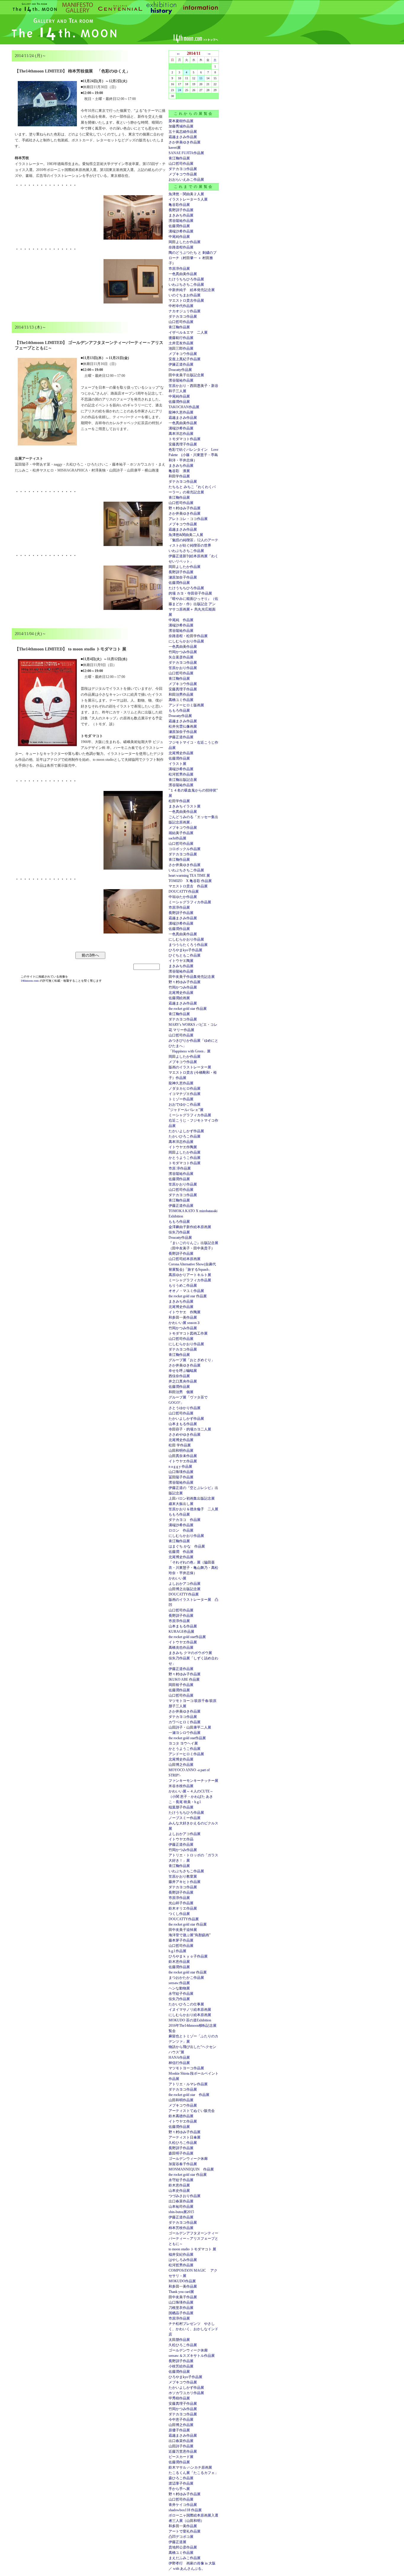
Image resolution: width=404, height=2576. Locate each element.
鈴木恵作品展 (179, 1962)
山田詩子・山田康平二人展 (190, 1727)
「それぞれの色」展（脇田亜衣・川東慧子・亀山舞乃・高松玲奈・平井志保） (193, 1568)
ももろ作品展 (179, 710)
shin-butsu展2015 (181, 2212)
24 (180, 90)
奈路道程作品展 (181, 247)
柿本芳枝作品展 (181, 2228)
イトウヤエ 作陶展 (185, 1312)
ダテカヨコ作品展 (183, 169)
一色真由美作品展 (183, 274)
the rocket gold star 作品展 (188, 1009)
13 (201, 78)
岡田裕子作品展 (181, 1685)
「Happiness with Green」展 (190, 1051)
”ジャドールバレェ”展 (186, 1110)
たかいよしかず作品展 (186, 1131)
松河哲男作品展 (181, 774)
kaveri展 (175, 148)
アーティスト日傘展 (185, 2137)
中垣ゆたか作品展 (183, 897)
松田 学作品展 (180, 1445)
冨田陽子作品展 (181, 1477)
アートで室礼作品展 (185, 2531)
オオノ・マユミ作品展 (186, 1291)
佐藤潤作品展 (179, 226)
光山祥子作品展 (181, 1903)
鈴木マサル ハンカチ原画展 (190, 2467)
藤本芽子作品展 (181, 1940)
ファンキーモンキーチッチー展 (193, 1781)
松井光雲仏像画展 (183, 726)
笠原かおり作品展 (183, 668)
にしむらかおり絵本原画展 (190, 2015)
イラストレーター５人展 (188, 199)
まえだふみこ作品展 (185, 2558)
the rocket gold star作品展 (187, 1637)
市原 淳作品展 (180, 1168)
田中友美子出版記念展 (186, 375)
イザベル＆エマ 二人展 (188, 332)
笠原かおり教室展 (183, 1876)
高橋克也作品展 (181, 1648)
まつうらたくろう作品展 (188, 945)
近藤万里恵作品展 (183, 2451)
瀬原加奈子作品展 (183, 577)
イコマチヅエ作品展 (185, 1094)
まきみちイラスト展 (185, 806)
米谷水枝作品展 (181, 1786)
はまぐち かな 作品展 (187, 1546)
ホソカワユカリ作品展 (186, 2393)
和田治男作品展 (181, 695)
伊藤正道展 (177, 2542)
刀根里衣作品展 (181, 2308)
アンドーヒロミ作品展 (186, 1754)
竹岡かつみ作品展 (183, 652)
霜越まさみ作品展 (183, 137)
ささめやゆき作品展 (185, 1435)
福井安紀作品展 (181, 2254)
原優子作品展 (179, 2430)
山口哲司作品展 (181, 164)
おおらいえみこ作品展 (186, 180)
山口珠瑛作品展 (181, 1472)
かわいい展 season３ (184, 1323)
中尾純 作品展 (181, 620)
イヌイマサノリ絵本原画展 (190, 2010)
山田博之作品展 (181, 1765)
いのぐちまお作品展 (185, 295)
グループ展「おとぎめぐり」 (192, 1360)
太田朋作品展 (179, 2340)
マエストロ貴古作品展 (186, 301)
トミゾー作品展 (181, 1099)
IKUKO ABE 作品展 (184, 1679)
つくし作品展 (179, 1914)
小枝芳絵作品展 (181, 2366)
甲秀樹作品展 (179, 2398)
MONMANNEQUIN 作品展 (191, 2169)
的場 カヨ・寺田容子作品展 (190, 593)
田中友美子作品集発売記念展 (192, 977)
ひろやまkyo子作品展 (185, 950)
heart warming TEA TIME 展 (189, 876)
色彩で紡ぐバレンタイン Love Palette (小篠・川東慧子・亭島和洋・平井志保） (193, 455)
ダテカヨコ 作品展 (185, 1520)
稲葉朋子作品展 (181, 1807)
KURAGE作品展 (181, 1632)
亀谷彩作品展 (179, 205)
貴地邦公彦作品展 (183, 2547)
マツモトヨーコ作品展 (186, 2068)
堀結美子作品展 (181, 833)
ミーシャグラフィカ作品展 (190, 902)
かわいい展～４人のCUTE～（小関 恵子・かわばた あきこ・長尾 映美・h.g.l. (191, 1797)
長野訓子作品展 (181, 210)
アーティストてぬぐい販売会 (192, 2111)
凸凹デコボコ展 (181, 2537)
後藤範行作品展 (181, 338)
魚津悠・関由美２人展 (186, 194)
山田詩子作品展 (181, 2446)
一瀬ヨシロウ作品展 (185, 1733)
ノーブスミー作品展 (185, 1818)
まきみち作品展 (181, 215)
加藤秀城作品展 (181, 126)
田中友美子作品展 (183, 2297)
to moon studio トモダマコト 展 (192, 2249)
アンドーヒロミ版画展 (186, 705)
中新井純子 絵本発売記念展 (192, 290)
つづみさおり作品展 (185, 2196)
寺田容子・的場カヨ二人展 (190, 1429)
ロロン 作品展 (181, 1530)
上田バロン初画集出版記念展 (192, 1498)
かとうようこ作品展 (185, 1158)
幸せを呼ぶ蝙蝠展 (183, 1371)
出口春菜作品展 (181, 2201)
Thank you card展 (181, 2292)
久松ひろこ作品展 (183, 2143)
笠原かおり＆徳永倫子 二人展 (193, 1509)
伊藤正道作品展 (181, 737)
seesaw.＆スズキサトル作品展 (192, 2356)
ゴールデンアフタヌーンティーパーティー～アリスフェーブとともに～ (193, 2239)
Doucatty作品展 (180, 370)
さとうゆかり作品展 (185, 1408)
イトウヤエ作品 (181, 1839)
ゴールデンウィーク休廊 (188, 2159)
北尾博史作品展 (181, 753)
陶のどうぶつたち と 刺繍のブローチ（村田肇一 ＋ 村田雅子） (193, 258)
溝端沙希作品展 (181, 231)
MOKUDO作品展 (182, 2281)
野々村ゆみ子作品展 (185, 508)
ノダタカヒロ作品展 (185, 1088)
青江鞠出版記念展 (183, 780)
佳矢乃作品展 (179, 1232)
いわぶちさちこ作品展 (186, 285)
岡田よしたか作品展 (185, 242)
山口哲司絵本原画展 (185, 1259)
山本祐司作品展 (181, 2207)
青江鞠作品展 (179, 158)
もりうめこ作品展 (183, 1285)
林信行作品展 (179, 2063)
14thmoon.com (30, 981)
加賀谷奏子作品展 (183, 2164)
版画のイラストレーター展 (190, 1067)
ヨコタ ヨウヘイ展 (183, 1743)
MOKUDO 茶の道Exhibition (190, 2020)
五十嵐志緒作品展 (183, 132)
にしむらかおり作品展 (186, 641)
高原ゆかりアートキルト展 (190, 1275)
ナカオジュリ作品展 (185, 311)
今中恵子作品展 (181, 2420)
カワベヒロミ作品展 (185, 1722)
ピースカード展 (181, 2457)
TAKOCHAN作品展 (184, 407)
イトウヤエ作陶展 (183, 1147)
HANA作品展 (179, 2057)
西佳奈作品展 (179, 1376)
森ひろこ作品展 (181, 2478)
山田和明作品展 (181, 1451)
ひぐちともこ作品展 (185, 955)
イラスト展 (177, 764)
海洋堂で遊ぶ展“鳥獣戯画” (190, 1935)
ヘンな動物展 (179, 1988)
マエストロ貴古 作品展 (188, 886)
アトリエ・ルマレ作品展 (188, 2084)
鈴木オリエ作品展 (183, 1908)
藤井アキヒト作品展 (185, 1882)
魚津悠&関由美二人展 (186, 535)
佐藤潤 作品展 (181, 1552)
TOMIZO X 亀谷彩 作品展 (190, 881)
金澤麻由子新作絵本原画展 (190, 1227)
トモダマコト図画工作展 (188, 1333)
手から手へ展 (179, 2489)
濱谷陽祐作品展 (181, 221)
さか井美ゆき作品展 (185, 142)
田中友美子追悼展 (183, 1930)
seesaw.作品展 (179, 1983)
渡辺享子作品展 (181, 2483)
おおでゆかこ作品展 (185, 1104)
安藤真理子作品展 (183, 444)
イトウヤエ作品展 (183, 1461)
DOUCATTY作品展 (184, 891)
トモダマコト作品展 (185, 439)
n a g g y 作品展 (180, 1467)
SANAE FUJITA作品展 (186, 153)
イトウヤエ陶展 (181, 961)
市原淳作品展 (179, 269)
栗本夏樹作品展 (181, 121)
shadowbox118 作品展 (185, 2510)
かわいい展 (177, 1578)
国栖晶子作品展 (181, 2313)
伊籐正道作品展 (181, 364)
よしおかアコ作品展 (185, 1584)
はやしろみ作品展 (183, 2260)
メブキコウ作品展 (183, 174)
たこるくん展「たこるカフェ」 (193, 2473)
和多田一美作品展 (183, 1317)
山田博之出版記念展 (185, 1589)
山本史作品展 (179, 2191)
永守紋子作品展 (181, 1994)
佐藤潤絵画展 (179, 998)
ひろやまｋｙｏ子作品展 (188, 1956)
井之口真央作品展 (183, 1381)
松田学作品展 (179, 801)
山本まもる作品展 (183, 1424)
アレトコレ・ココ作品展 (188, 519)
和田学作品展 (179, 476)
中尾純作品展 (179, 237)
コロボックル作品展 (185, 849)
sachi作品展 (177, 838)
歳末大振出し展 (181, 1504)
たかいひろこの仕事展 (186, 2004)
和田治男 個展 (181, 1392)
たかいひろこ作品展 (185, 1136)
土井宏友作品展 (181, 343)
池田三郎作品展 (181, 348)
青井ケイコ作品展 (183, 2505)
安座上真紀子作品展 (185, 359)
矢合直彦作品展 (181, 657)
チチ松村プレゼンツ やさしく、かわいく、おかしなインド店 (193, 2329)
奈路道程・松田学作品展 (188, 636)
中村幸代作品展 (181, 306)
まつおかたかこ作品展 (186, 1978)
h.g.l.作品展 (177, 1951)
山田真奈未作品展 (183, 1456)
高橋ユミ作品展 (181, 700)
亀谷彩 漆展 (179, 471)
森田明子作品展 (181, 2153)
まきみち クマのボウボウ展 (190, 1653)
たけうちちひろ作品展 (186, 279)
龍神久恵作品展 (181, 412)
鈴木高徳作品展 (181, 2116)
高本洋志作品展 (181, 434)
